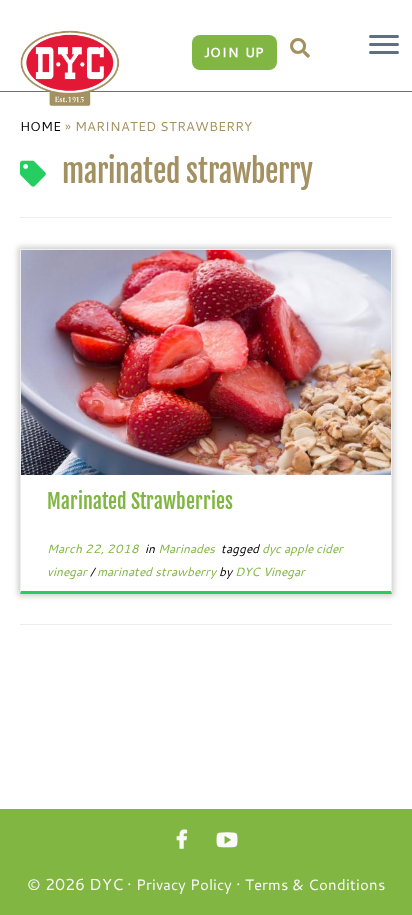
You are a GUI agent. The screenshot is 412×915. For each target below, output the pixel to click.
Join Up (235, 52)
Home (40, 126)
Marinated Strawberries (140, 501)
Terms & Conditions (315, 884)
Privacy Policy (184, 884)
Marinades (188, 548)
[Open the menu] (384, 46)
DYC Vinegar (270, 571)
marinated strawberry (158, 571)
